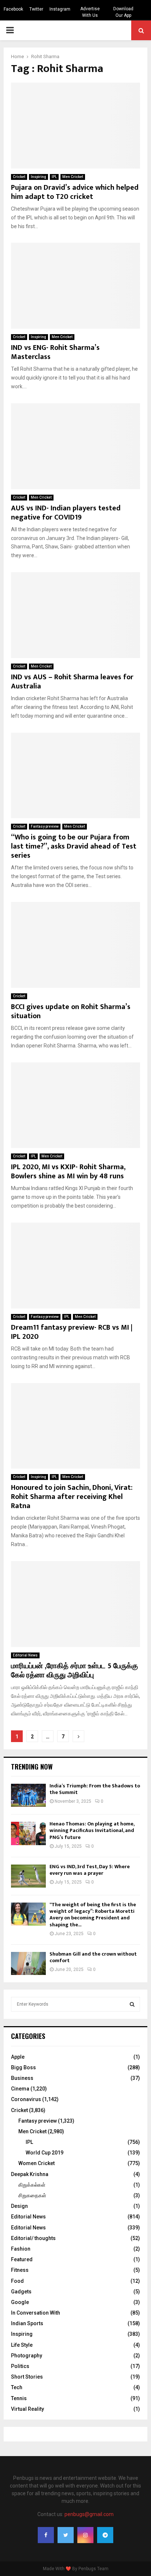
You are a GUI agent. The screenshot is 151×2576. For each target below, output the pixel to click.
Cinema (20, 2089)
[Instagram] (85, 2535)
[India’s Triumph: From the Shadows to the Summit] (28, 1795)
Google (20, 2302)
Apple (18, 2057)
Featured (22, 2259)
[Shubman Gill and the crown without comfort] (28, 1963)
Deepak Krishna (30, 2174)
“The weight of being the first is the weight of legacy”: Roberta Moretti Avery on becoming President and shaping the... (93, 1915)
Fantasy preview (45, 826)
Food (17, 2281)
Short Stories (27, 2377)
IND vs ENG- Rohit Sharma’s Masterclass (55, 352)
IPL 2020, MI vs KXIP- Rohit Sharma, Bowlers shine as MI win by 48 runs (68, 1172)
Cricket (19, 177)
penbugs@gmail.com (89, 2514)
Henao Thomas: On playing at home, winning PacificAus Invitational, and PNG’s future (92, 1830)
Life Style (22, 2345)
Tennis (19, 2398)
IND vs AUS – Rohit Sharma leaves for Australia (72, 682)
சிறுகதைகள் (32, 2195)
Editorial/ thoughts (33, 2238)
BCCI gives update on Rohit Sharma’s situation (71, 1011)
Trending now (32, 1767)
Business (22, 2078)
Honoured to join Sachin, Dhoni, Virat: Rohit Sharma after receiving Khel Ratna (72, 1497)
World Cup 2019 (45, 2153)
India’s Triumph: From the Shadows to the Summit (95, 1789)
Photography (27, 2356)
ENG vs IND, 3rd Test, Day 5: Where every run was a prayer (90, 1870)
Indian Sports (27, 2323)
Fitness (20, 2270)
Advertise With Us (90, 12)
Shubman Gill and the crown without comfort (93, 1957)
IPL (54, 177)
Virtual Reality (27, 2409)
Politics (20, 2366)
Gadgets (21, 2292)
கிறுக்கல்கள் (32, 2185)
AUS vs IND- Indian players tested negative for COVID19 (66, 513)
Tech (17, 2387)
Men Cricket (73, 177)
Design (19, 2206)
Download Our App (123, 12)
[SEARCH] (132, 2004)
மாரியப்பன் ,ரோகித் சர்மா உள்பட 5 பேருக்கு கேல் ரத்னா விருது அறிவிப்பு (74, 1671)
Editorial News (25, 1655)
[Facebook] (46, 2535)
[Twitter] (66, 2535)
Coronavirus (26, 2099)
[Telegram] (105, 2535)
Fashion (21, 2249)
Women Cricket (36, 2163)
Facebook (13, 9)
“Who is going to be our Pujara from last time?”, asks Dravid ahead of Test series (74, 846)
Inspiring (38, 177)
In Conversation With (36, 2313)
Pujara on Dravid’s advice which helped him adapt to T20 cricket (75, 192)
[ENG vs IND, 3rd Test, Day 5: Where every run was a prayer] (28, 1876)
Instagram (60, 9)
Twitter (36, 9)
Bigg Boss (23, 2067)
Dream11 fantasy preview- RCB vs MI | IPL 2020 (72, 1332)
